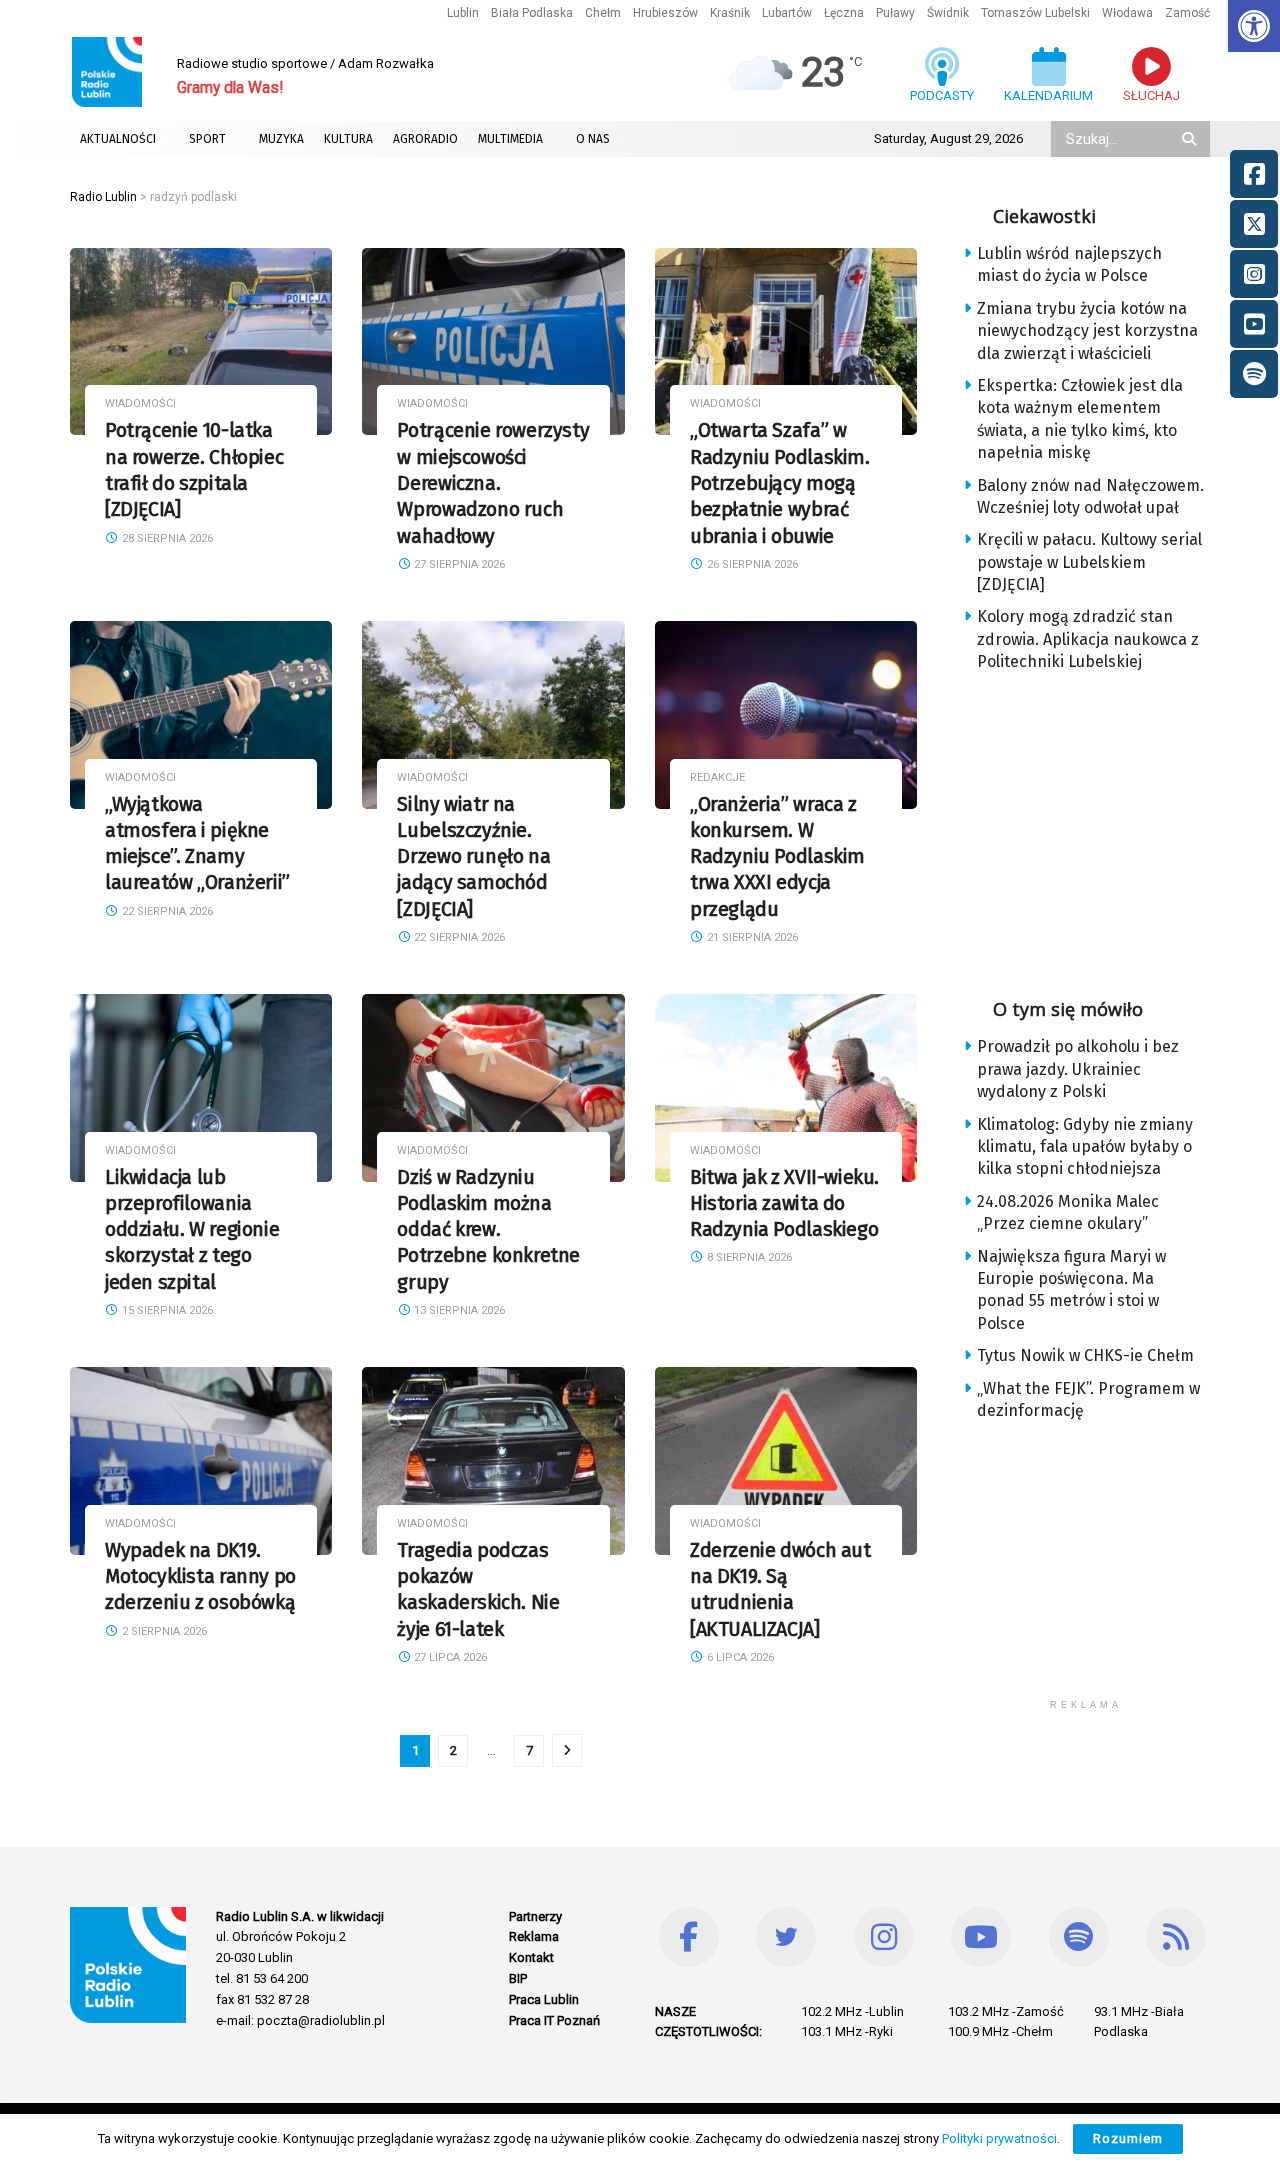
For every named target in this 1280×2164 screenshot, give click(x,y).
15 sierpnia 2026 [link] (166, 1310)
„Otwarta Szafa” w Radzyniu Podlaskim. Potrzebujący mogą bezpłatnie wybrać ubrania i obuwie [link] (780, 483)
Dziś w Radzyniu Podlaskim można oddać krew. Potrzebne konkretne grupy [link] (488, 1230)
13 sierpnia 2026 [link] (458, 1310)
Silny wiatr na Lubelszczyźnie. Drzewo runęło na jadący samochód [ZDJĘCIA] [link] (473, 857)
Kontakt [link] (531, 1957)
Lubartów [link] (787, 13)
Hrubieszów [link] (665, 13)
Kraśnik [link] (730, 13)
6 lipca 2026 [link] (739, 1657)
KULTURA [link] (348, 139)
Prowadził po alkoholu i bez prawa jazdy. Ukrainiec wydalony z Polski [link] (1078, 1069)
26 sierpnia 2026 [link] (751, 564)
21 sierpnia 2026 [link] (751, 937)
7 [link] (529, 1750)
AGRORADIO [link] (425, 139)
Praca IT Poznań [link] (554, 2020)
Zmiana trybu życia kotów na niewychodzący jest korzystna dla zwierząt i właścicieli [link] (1087, 331)
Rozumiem (1128, 2138)
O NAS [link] (593, 139)
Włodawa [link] (1127, 13)
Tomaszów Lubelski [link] (1035, 13)
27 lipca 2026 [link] (449, 1657)
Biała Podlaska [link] (532, 13)
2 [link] (453, 1750)
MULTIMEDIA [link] (510, 139)
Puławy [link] (895, 13)
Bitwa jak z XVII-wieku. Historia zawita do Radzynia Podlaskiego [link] (784, 1204)
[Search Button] (1191, 139)
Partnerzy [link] (535, 1916)
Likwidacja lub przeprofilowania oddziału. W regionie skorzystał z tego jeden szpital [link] (192, 1230)
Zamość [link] (1187, 13)
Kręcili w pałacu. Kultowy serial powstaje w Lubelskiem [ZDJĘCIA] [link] (1089, 562)
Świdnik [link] (948, 13)
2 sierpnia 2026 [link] (163, 1631)
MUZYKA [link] (281, 139)
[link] (1254, 26)
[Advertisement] (1102, 829)
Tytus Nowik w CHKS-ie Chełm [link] (1085, 1355)
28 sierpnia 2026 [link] (166, 538)
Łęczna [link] (844, 13)
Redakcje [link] (717, 777)
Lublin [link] (463, 13)
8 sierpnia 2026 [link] (748, 1257)
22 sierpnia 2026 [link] (166, 911)
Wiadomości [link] (140, 403)
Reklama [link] (534, 1936)
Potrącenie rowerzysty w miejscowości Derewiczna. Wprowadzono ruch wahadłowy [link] (493, 483)
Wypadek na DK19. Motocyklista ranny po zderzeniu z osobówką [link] (200, 1577)
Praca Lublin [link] (544, 1999)
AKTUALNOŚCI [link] (118, 139)
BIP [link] (518, 1978)
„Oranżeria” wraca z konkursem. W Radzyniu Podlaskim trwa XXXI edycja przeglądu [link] (777, 857)
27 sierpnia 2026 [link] (458, 564)
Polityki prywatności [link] (999, 2138)
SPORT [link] (207, 139)
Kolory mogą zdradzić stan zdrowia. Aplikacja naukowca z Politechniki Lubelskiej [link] (1088, 639)
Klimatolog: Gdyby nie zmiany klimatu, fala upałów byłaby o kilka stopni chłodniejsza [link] (1085, 1147)
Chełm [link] (603, 13)
